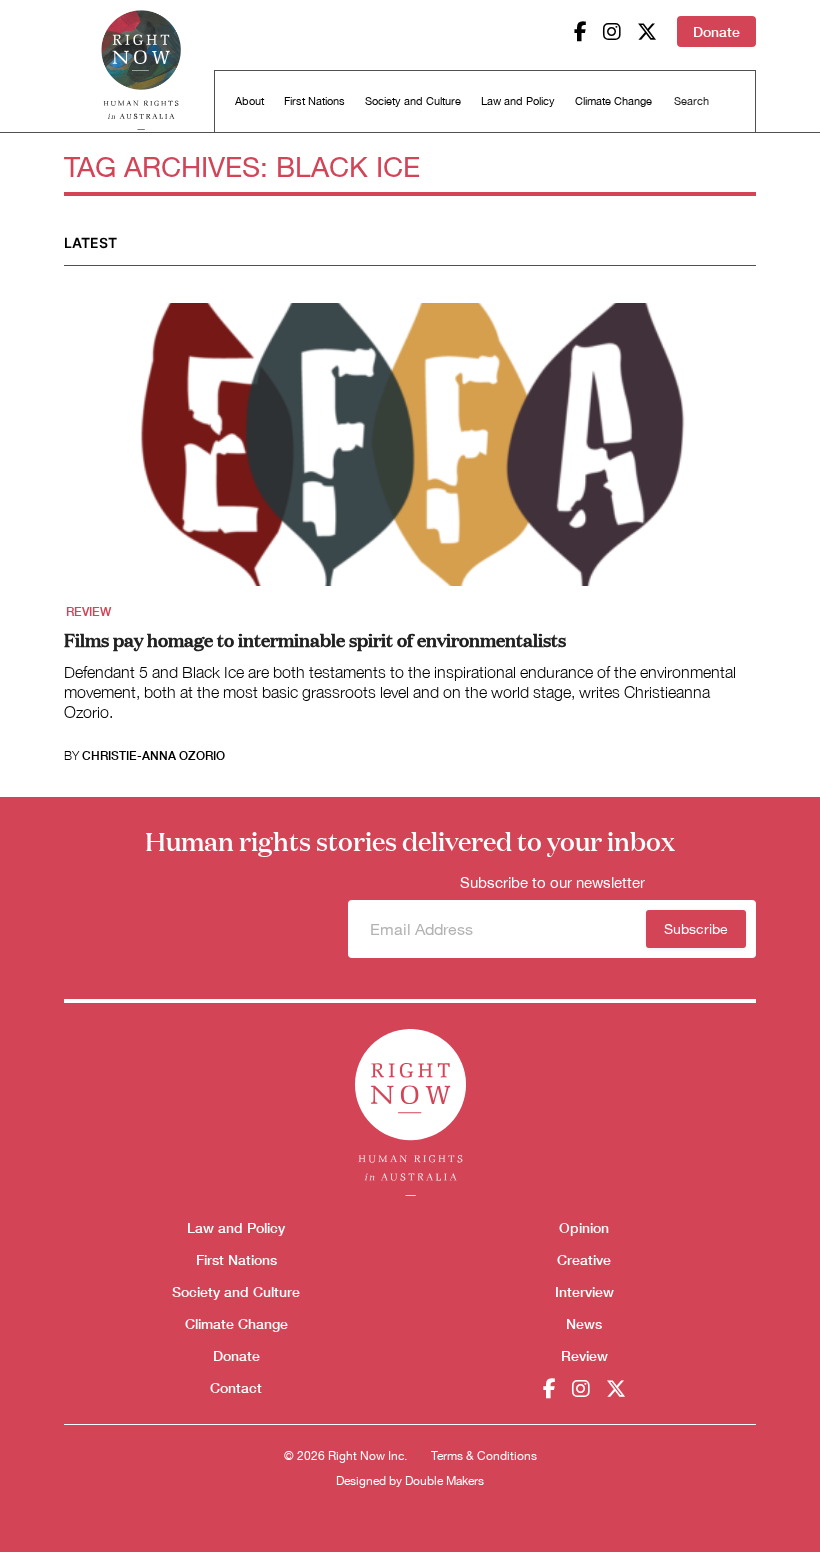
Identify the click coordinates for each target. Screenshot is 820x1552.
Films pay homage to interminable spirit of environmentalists (315, 639)
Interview (584, 1291)
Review (88, 612)
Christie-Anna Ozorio (153, 756)
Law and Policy (518, 101)
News (584, 1323)
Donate (716, 31)
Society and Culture (413, 101)
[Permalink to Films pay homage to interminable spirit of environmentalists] (410, 451)
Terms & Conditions (484, 1456)
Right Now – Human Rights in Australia (141, 70)
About (249, 101)
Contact (236, 1387)
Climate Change (613, 101)
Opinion (584, 1227)
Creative (584, 1259)
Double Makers (444, 1481)
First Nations (314, 101)
